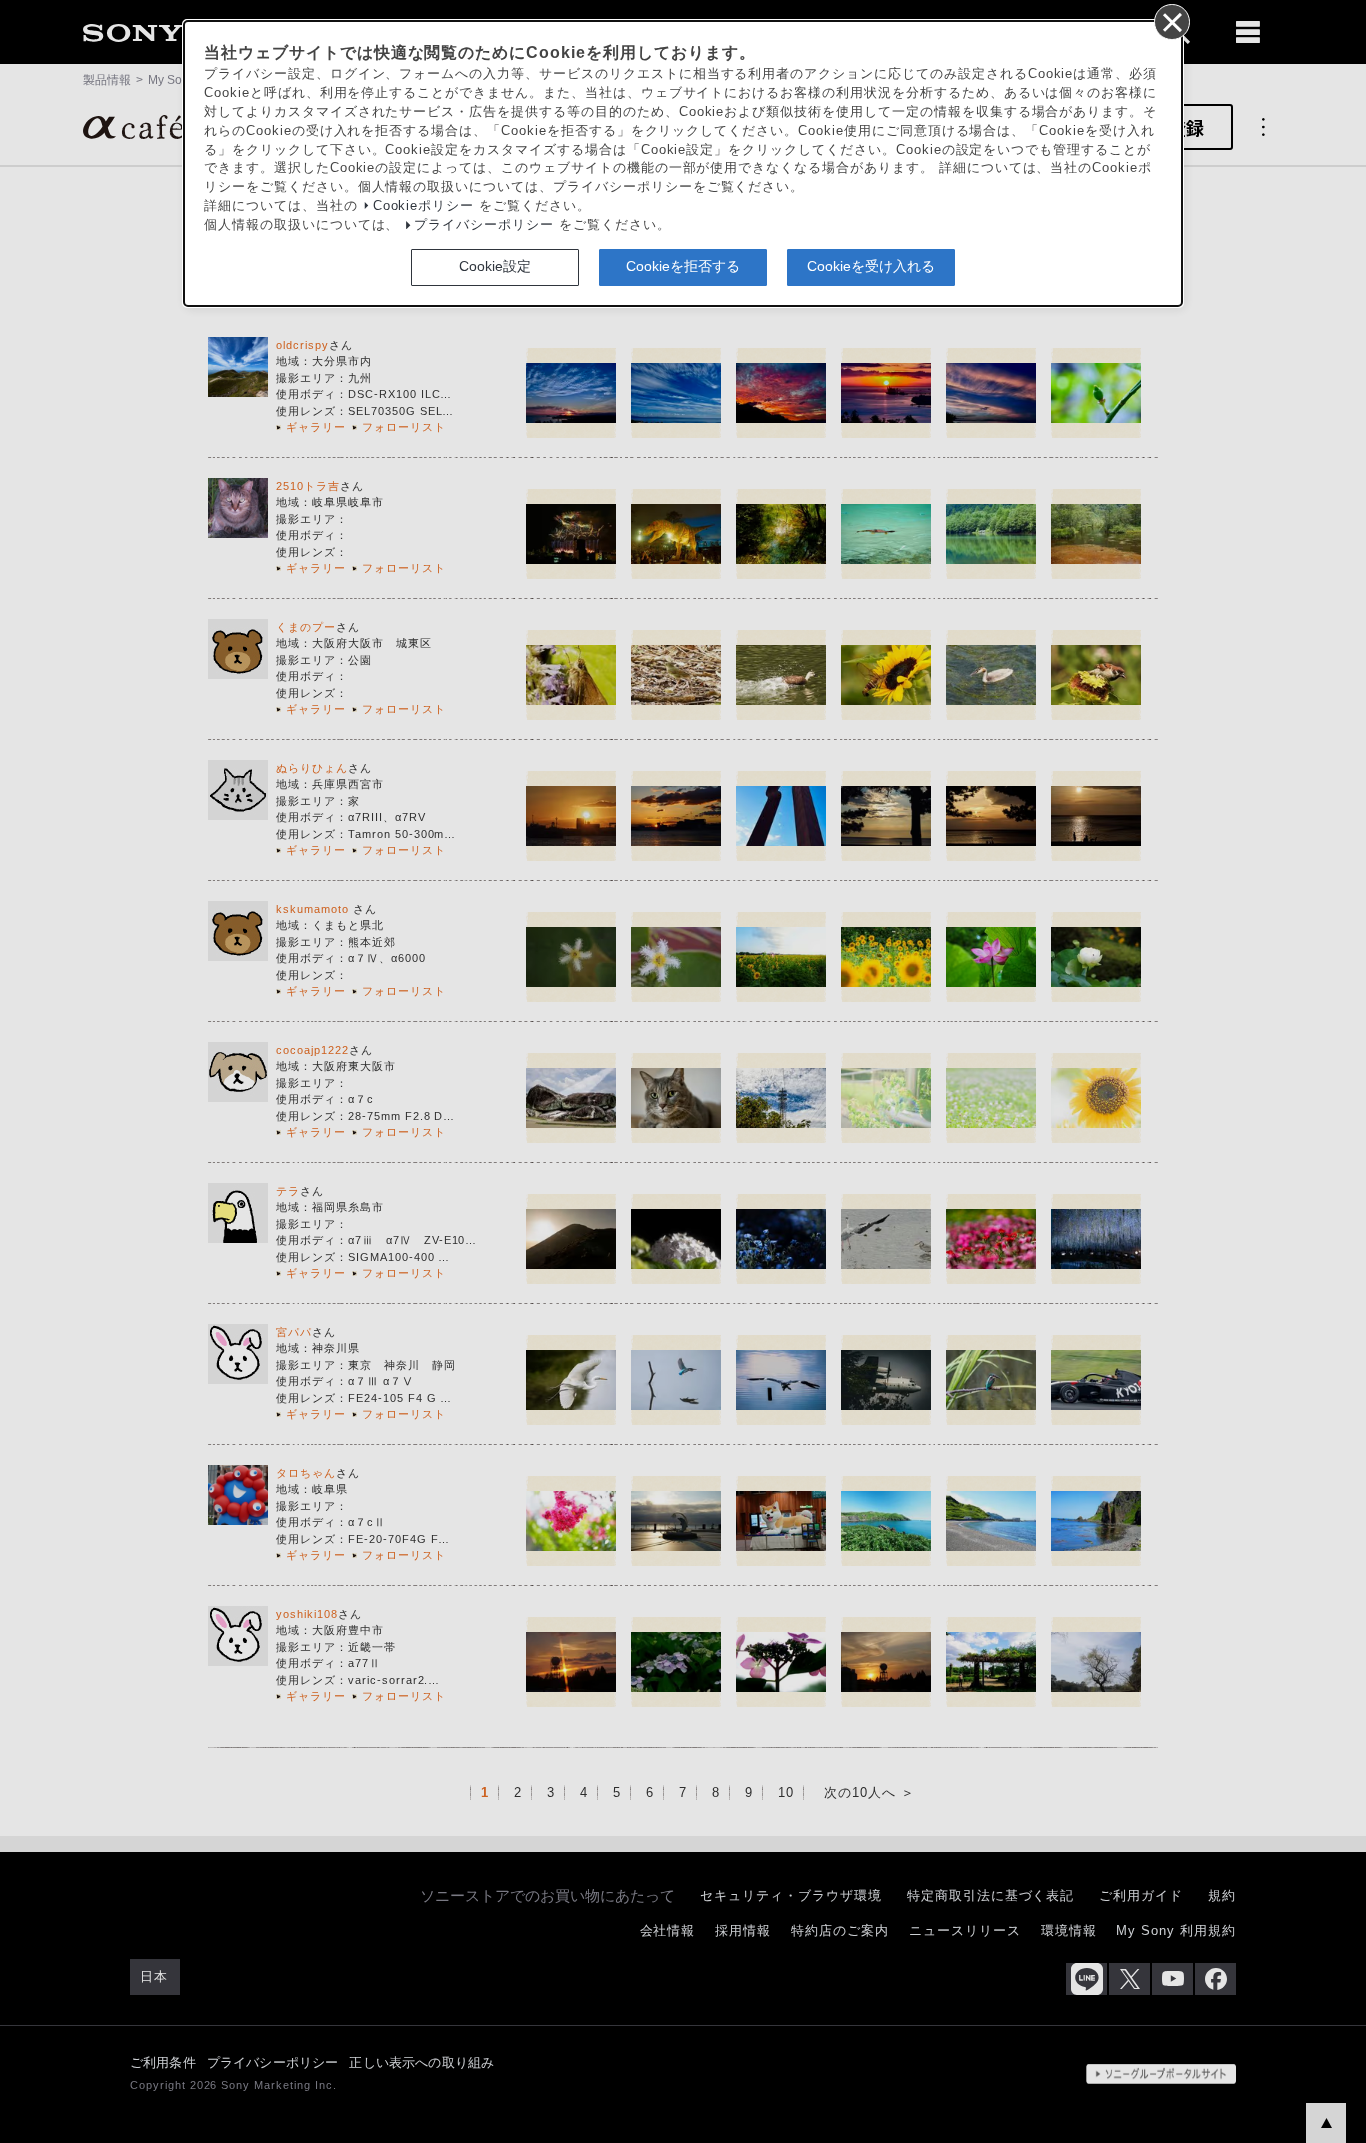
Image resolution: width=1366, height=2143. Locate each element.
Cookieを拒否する (683, 266)
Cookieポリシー (424, 206)
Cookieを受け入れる (871, 266)
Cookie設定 (495, 266)
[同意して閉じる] (1171, 21)
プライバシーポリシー (484, 225)
